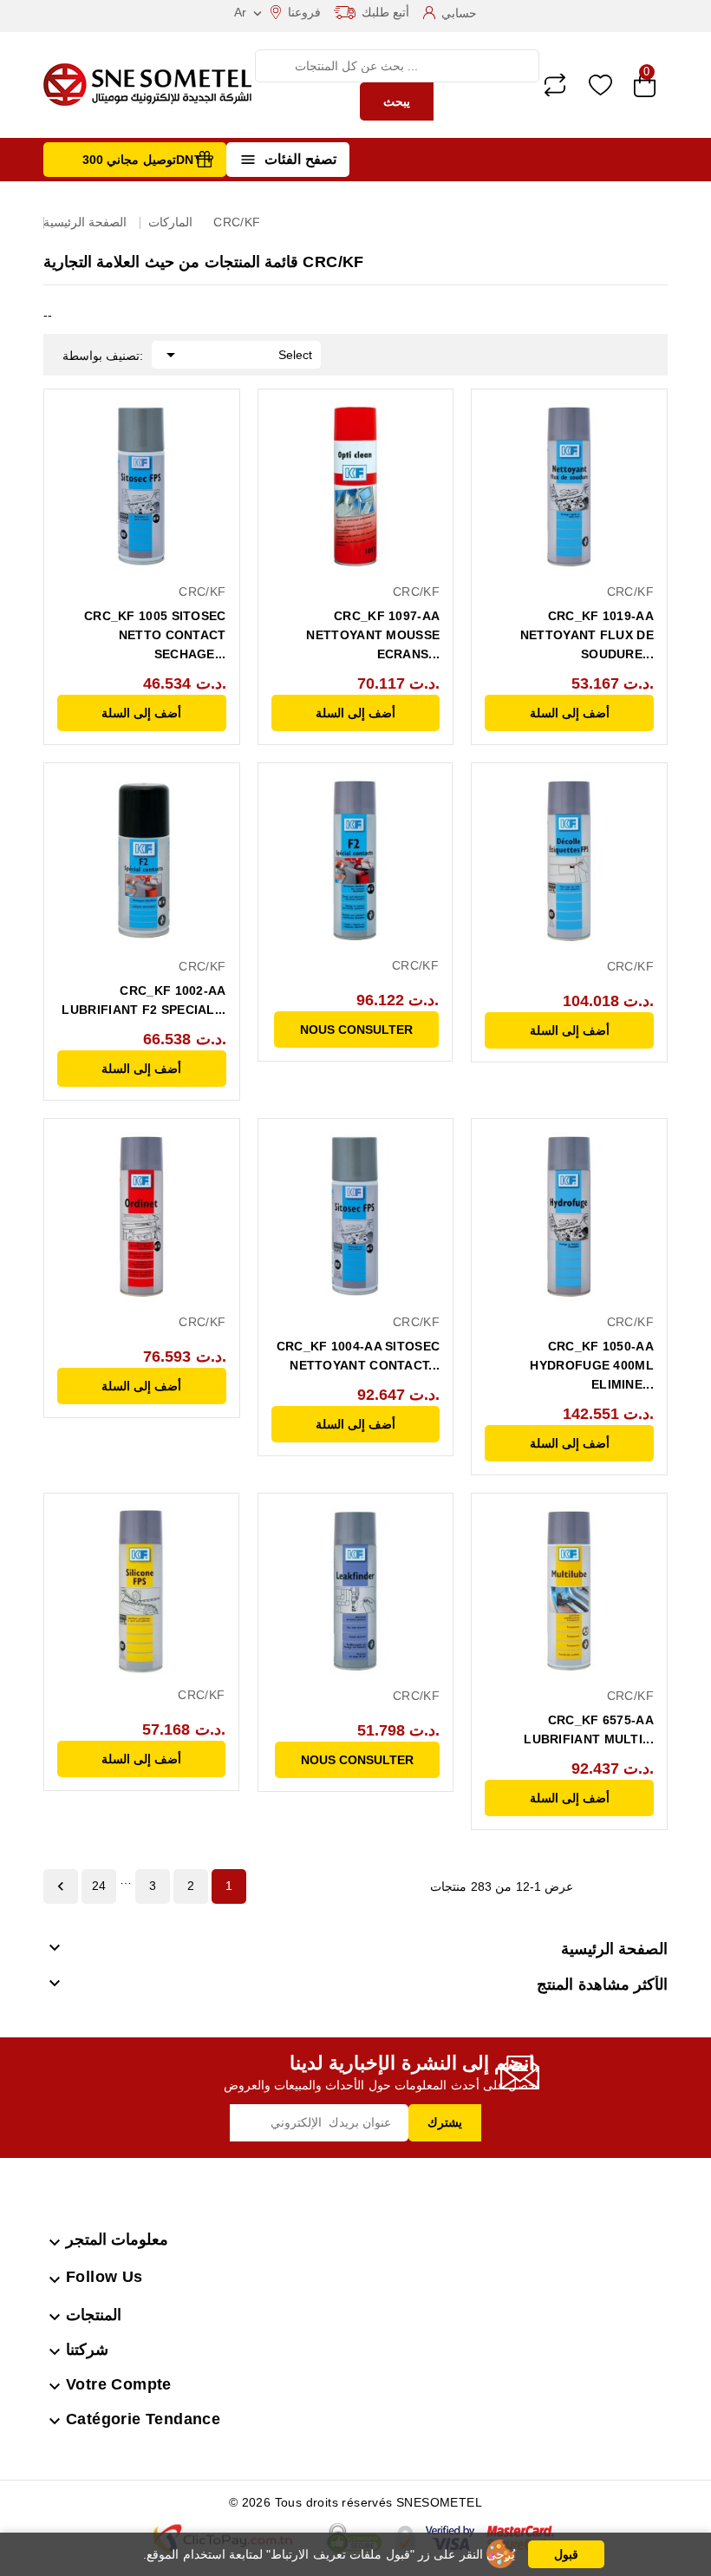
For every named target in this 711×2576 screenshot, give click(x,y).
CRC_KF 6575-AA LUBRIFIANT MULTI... (589, 1729)
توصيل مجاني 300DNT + (148, 160)
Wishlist (600, 85)
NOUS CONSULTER (356, 1030)
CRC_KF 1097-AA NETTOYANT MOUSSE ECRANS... (373, 635)
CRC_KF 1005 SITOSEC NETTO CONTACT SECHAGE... (155, 635)
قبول (566, 2554)
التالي (61, 1886)
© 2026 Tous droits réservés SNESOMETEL (355, 2502)
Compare (555, 85)
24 (99, 1886)
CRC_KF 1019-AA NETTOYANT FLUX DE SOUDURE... (587, 635)
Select (236, 355)
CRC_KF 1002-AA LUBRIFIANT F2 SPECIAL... (144, 1000)
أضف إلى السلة (141, 713)
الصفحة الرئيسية (614, 1949)
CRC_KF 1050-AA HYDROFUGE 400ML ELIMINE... (592, 1365)
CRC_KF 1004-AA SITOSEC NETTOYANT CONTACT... (359, 1356)
